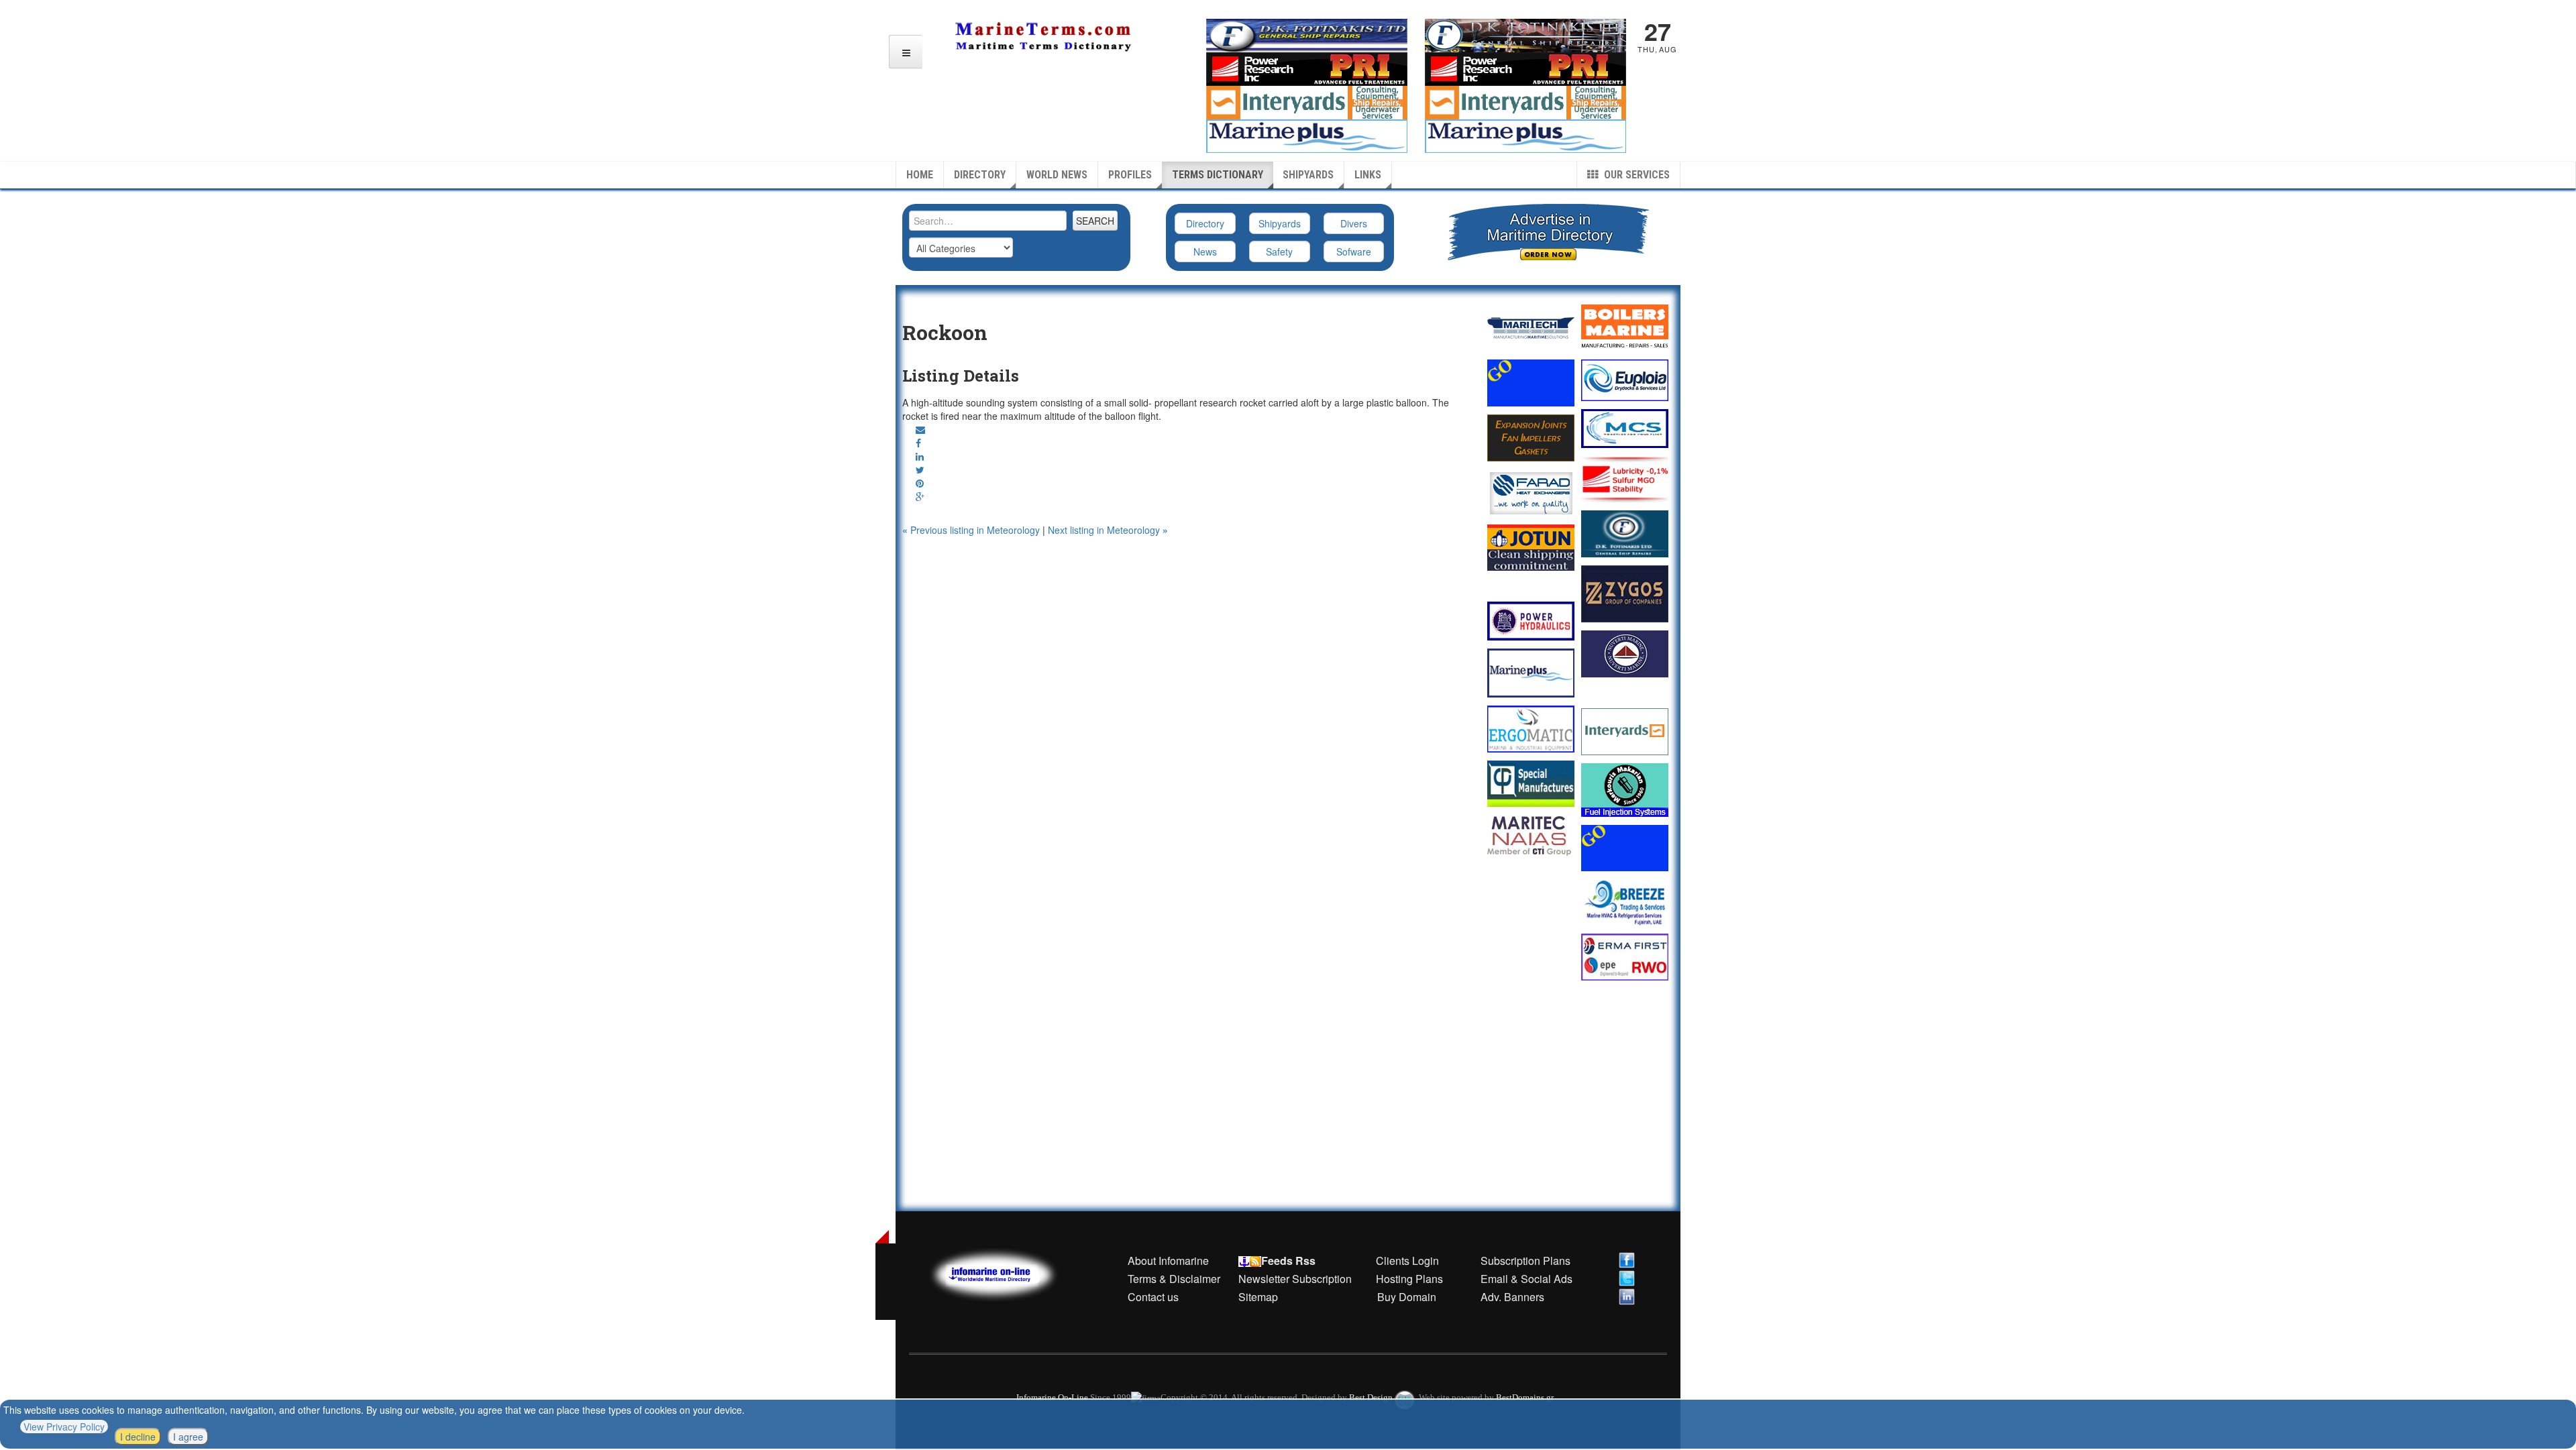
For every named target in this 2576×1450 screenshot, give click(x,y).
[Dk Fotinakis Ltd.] (1625, 534)
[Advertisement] (1186, 570)
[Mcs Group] (1625, 429)
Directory (980, 175)
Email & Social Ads (1526, 1279)
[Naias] (1531, 836)
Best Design (1372, 1397)
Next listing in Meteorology (1108, 530)
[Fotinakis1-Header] (1525, 34)
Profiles (1130, 175)
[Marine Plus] (1525, 135)
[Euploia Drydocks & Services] (1625, 380)
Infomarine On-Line (1052, 1397)
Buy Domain (1407, 1297)
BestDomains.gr (1525, 1397)
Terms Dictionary (1218, 175)
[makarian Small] (1625, 790)
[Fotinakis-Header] (1307, 34)
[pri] (1625, 479)
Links (1368, 175)
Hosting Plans (1409, 1279)
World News (1057, 175)
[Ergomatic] (1531, 729)
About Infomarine (1168, 1261)
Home (920, 175)
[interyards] (1525, 101)
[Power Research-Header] (1307, 68)
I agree (188, 1437)
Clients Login (1407, 1261)
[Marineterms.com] (1007, 1273)
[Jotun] (1531, 548)
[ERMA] (1625, 957)
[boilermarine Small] (1625, 328)
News (1205, 252)
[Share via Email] (920, 429)
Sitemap (1258, 1297)
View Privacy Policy (64, 1427)
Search (1095, 221)
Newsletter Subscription (1295, 1279)
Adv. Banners (1511, 1297)
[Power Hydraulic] (1531, 621)
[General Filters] (1531, 784)
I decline (138, 1437)
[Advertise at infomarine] (1531, 383)
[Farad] (1531, 493)
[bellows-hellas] (1531, 438)
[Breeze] (1625, 902)
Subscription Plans (1525, 1261)
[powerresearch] (1525, 68)
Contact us (1153, 1297)
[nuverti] (1625, 654)
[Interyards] (1625, 732)
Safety (1279, 252)
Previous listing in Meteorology (972, 530)
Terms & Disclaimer (1174, 1279)
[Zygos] (1625, 594)
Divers (1354, 223)
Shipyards (1308, 175)
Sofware (1354, 252)
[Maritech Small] (1531, 328)
